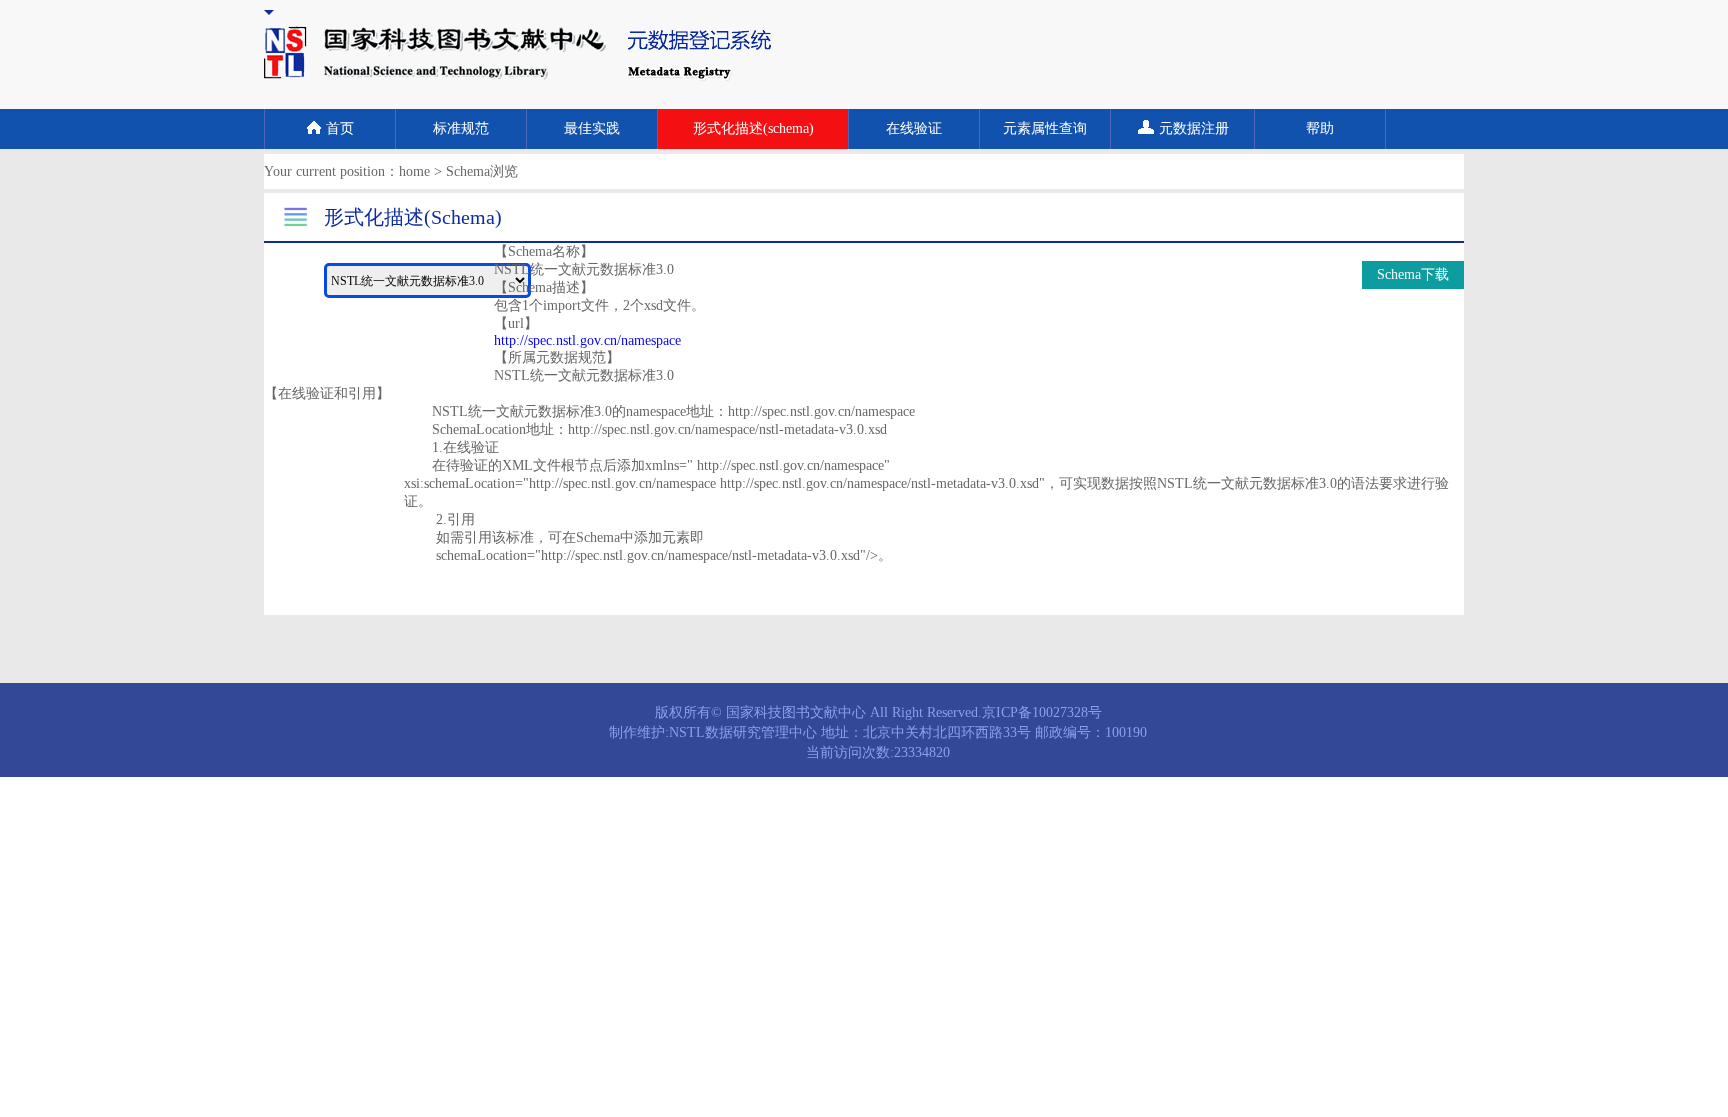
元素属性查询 (1045, 128)
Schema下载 (1413, 274)
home (414, 171)
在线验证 (914, 128)
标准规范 (461, 128)
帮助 (1320, 128)
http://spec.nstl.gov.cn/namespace (587, 340)
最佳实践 (592, 128)
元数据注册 (1194, 128)
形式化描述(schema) (753, 128)
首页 (340, 128)
